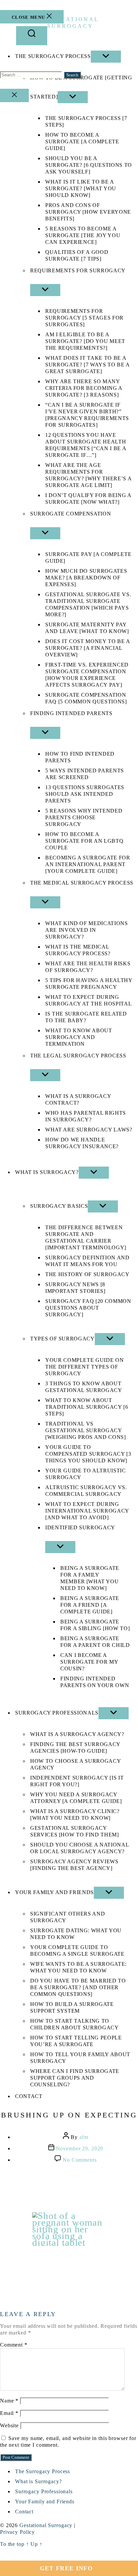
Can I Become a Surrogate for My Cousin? (89, 1662)
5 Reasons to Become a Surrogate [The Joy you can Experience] (83, 235)
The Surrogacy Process (43, 2471)
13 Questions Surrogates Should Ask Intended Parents (85, 794)
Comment (14, 2345)
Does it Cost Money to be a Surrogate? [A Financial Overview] (88, 648)
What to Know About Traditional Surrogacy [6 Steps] (87, 1407)
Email (9, 2413)
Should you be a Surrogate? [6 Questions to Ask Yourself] (89, 165)
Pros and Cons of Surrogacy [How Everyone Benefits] (88, 212)
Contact (29, 2096)
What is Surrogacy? (47, 1172)
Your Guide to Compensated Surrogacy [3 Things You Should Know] (88, 1454)
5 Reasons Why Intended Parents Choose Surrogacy (84, 817)
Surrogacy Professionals (57, 1713)
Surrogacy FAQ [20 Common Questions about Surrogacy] (88, 1308)
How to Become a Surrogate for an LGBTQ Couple (84, 841)
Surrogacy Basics (59, 1206)
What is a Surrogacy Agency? (77, 1734)
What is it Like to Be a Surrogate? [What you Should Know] (81, 188)
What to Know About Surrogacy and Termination (79, 1037)
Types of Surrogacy (62, 1339)
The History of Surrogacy (87, 1274)
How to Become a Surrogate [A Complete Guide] (82, 142)
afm (84, 2137)
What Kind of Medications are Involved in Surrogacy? (87, 930)
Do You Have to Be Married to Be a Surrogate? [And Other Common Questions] (78, 1987)
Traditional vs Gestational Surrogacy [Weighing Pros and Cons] (86, 1430)
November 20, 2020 (80, 2148)
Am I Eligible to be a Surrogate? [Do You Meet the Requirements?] (85, 341)
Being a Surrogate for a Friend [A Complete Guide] (90, 1605)
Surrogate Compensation (71, 514)
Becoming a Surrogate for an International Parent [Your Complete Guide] (88, 864)
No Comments (80, 2160)
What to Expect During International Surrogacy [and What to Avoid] (87, 1511)
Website (9, 2425)
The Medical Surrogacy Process (82, 883)
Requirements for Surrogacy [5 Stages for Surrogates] (84, 318)
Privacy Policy (17, 2532)
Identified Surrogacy (80, 1527)
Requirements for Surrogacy (78, 270)
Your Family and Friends (54, 1892)
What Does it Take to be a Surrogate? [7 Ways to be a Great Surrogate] (87, 365)
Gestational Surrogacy (46, 2525)
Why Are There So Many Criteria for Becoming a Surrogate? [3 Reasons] (84, 388)
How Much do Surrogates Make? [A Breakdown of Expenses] (86, 578)
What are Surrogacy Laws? (89, 1130)
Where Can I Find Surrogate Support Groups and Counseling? (75, 2078)
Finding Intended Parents (71, 713)
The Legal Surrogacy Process (78, 1056)
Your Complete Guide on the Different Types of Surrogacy (84, 1367)
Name (9, 2401)
